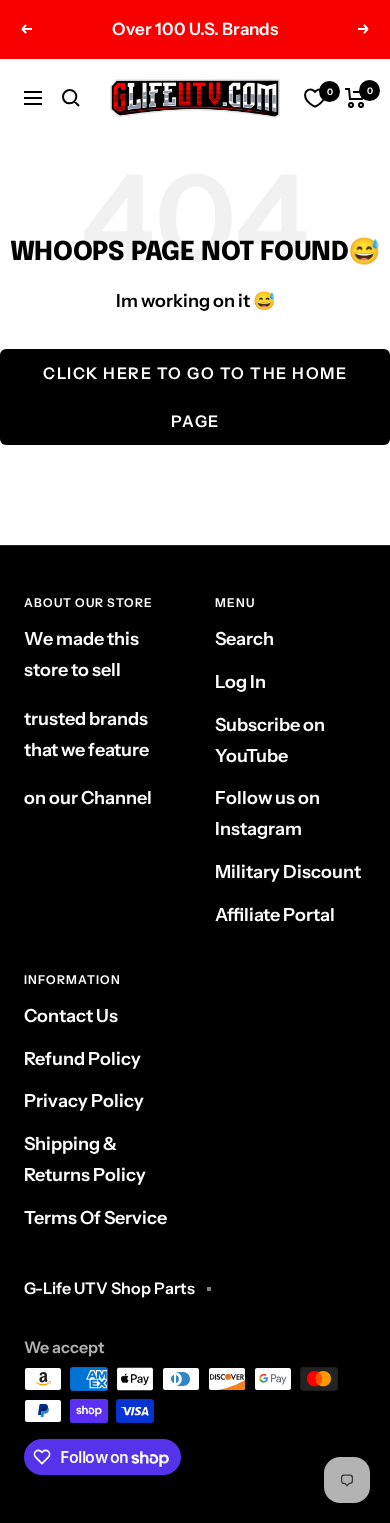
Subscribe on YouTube (270, 740)
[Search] (71, 98)
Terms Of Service (95, 1218)
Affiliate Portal (275, 915)
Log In (240, 682)
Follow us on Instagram (267, 813)
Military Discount (288, 872)
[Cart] (355, 98)
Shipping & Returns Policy (85, 1159)
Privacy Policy (84, 1101)
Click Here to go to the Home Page (195, 397)
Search (244, 639)
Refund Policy (82, 1059)
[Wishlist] (315, 98)
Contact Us (71, 1016)
